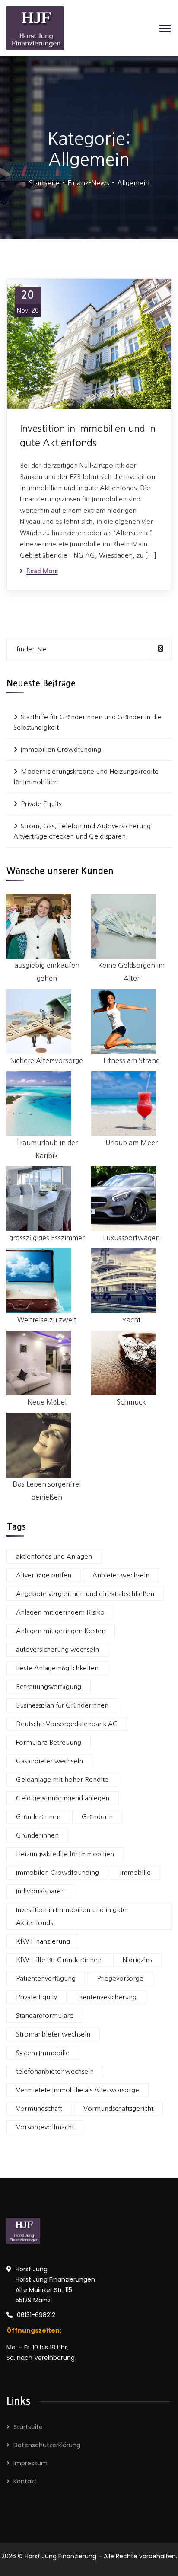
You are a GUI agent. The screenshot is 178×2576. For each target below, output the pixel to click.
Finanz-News (88, 183)
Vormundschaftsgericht (118, 2108)
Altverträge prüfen (44, 1575)
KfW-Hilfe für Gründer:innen (59, 1960)
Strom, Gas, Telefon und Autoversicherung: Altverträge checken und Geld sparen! (83, 831)
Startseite (44, 183)
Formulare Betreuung (49, 1742)
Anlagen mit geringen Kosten (61, 1631)
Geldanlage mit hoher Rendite (62, 1780)
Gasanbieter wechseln (49, 1761)
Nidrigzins (137, 1960)
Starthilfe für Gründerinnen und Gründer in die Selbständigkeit (87, 722)
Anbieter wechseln (121, 1575)
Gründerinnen (37, 1835)
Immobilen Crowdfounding (57, 1872)
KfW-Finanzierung (43, 1941)
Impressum (30, 2463)
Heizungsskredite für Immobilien (65, 1854)
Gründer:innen (38, 1817)
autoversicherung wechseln (57, 1649)
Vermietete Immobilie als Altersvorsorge (78, 2090)
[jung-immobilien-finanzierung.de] (35, 27)
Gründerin (97, 1817)
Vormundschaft (39, 2108)
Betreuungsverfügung (49, 1687)
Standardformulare (45, 2016)
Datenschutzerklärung (47, 2445)
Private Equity (41, 804)
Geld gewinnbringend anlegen (63, 1798)
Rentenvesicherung (107, 1997)
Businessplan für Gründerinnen (62, 1705)
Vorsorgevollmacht (45, 2127)
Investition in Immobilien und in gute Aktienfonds (88, 436)
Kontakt (25, 2481)
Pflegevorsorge (120, 1978)
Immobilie (135, 1872)
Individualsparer (40, 1891)
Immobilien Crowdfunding (61, 749)
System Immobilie (43, 2053)
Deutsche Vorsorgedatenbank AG (67, 1724)
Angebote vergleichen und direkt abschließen (85, 1594)
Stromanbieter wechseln (53, 2034)
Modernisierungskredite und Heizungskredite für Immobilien (86, 777)
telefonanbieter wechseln (55, 2071)
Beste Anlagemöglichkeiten (57, 1668)
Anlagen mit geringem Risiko (60, 1612)
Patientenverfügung (46, 1978)
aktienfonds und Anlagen (54, 1556)
